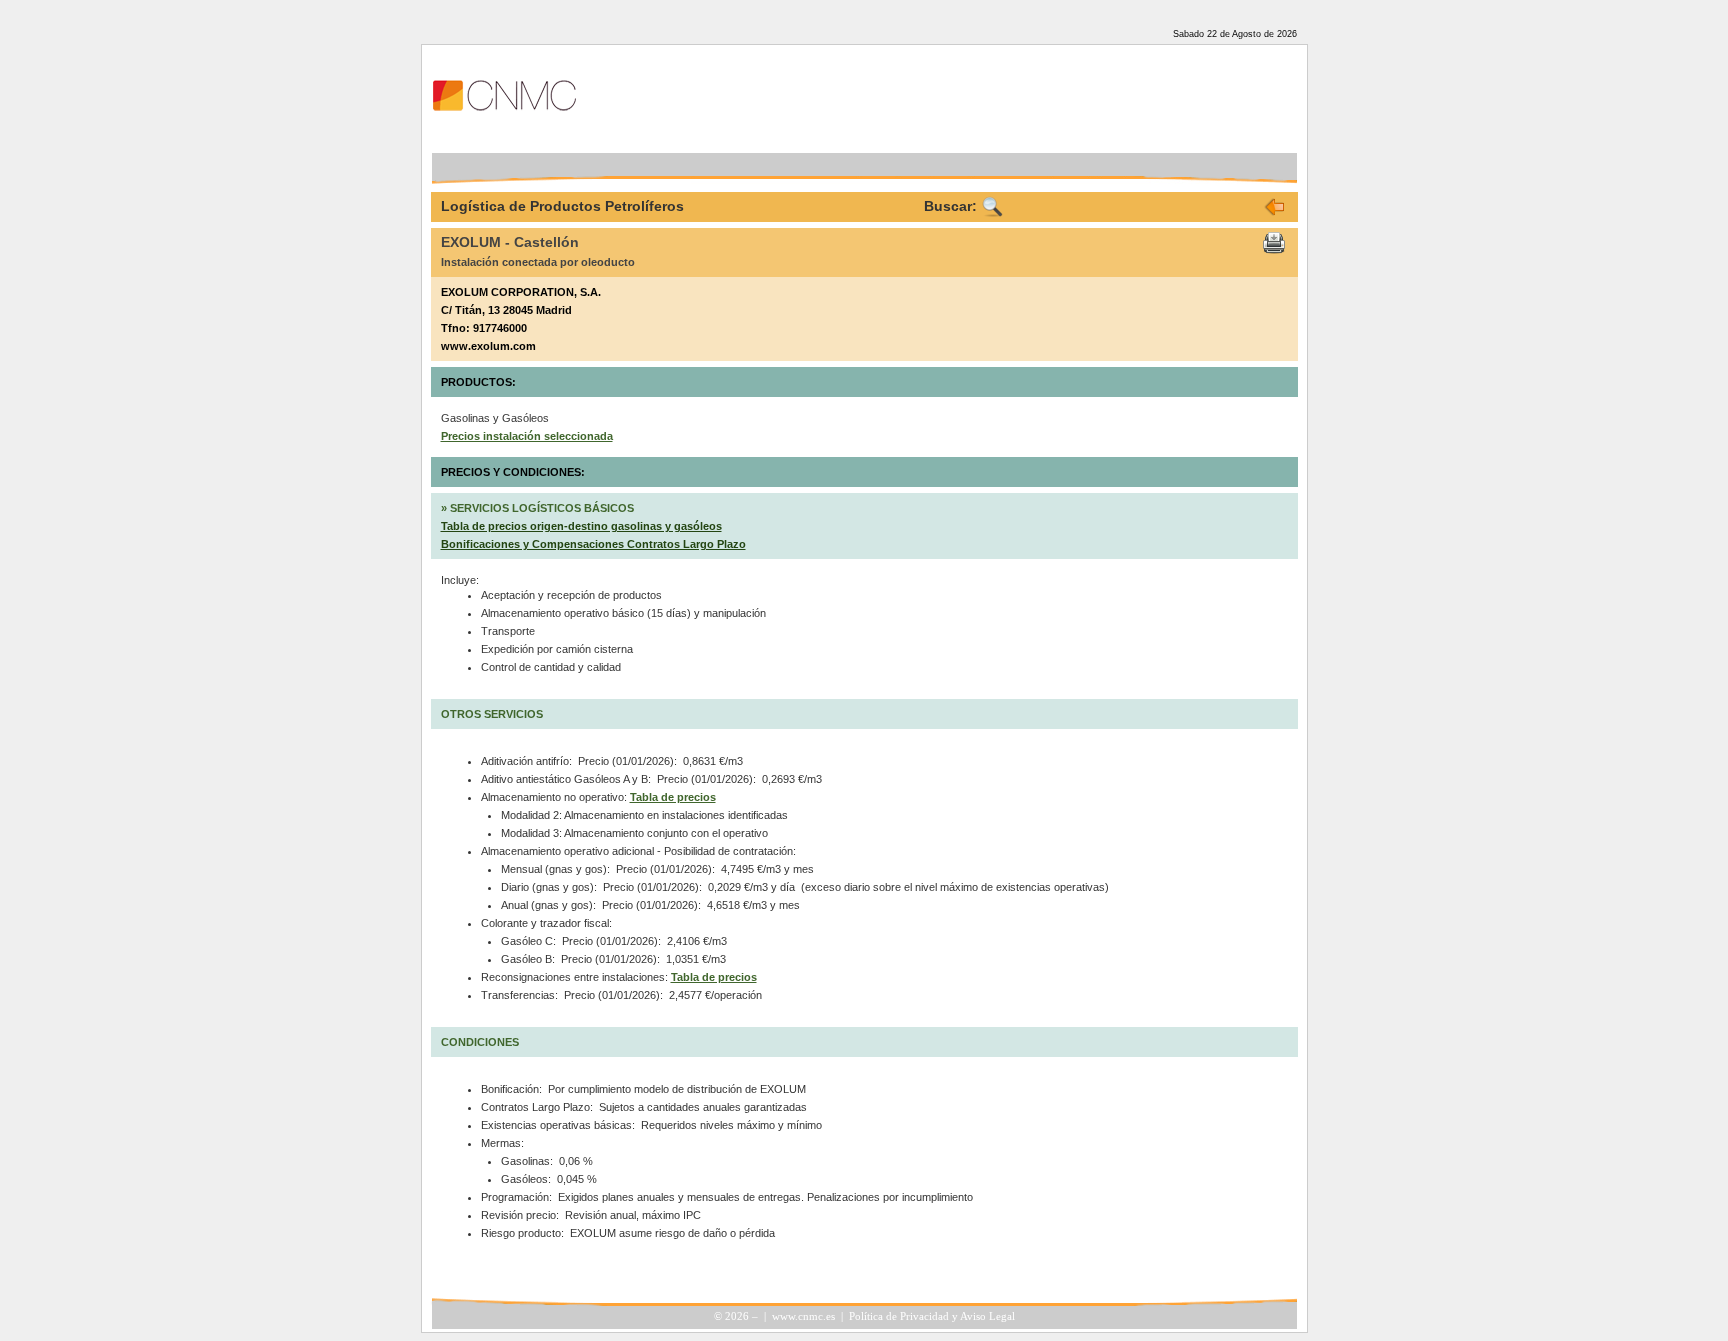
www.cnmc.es (803, 1316)
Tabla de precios (673, 797)
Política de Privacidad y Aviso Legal (932, 1316)
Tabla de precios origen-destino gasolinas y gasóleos (581, 526)
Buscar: (950, 206)
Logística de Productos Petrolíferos (562, 206)
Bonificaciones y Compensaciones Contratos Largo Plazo (593, 544)
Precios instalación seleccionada (527, 436)
